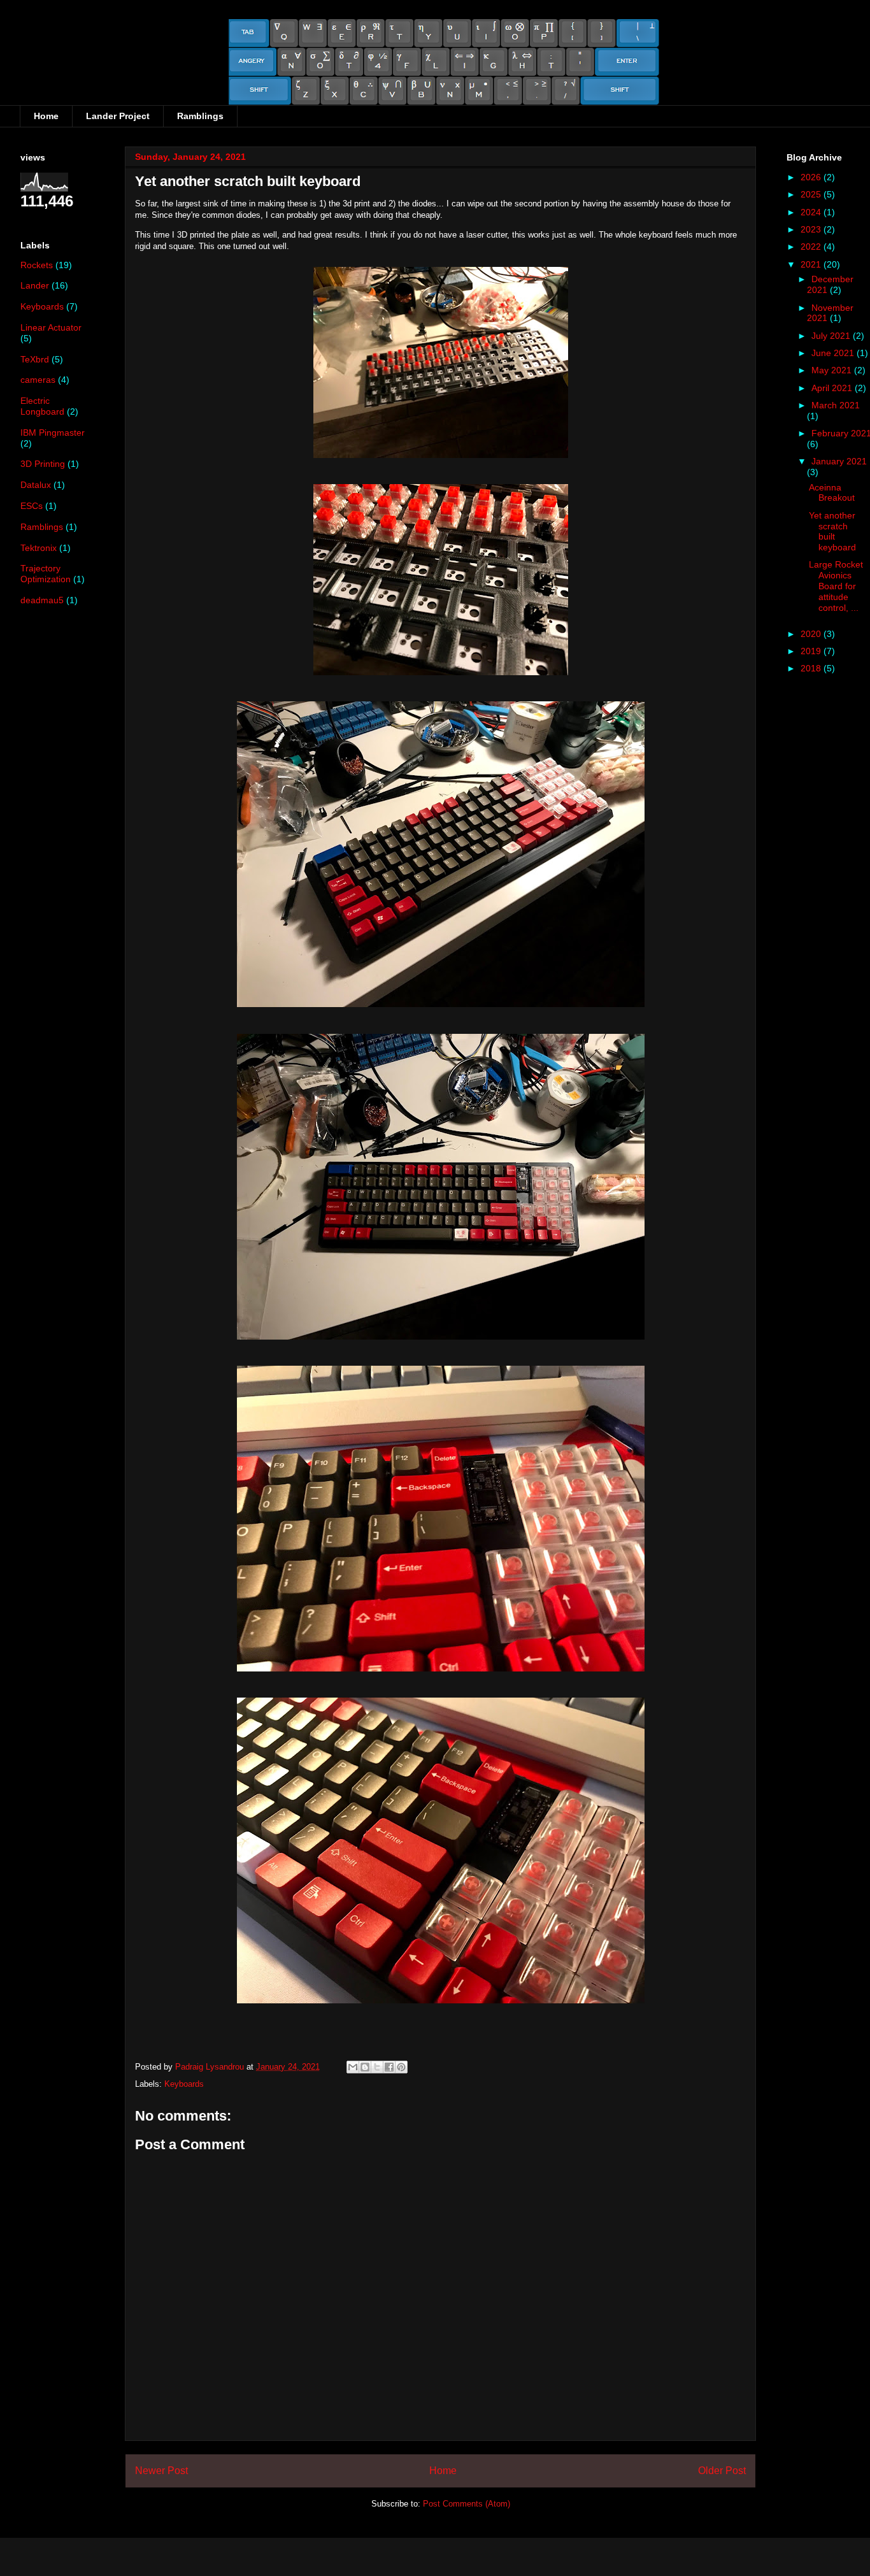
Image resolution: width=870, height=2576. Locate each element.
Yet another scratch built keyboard (832, 531)
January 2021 (839, 461)
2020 (812, 634)
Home (46, 116)
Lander (35, 285)
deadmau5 (42, 600)
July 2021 (832, 336)
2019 (812, 651)
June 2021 (834, 353)
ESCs (32, 506)
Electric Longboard (42, 406)
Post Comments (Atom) (467, 2504)
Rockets (37, 265)
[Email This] (353, 2067)
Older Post (722, 2471)
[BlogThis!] (365, 2067)
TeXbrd (35, 359)
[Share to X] (377, 2067)
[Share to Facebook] (389, 2067)
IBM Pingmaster (53, 433)
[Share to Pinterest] (401, 2067)
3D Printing (43, 464)
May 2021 (833, 370)
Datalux (36, 485)
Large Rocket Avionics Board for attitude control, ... (836, 586)
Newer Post (161, 2471)
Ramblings (200, 116)
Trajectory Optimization (46, 574)
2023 (812, 229)
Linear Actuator (51, 327)
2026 (812, 177)
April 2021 (833, 388)
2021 (812, 264)
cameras (38, 380)
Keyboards (184, 2084)
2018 (812, 668)
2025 (812, 194)
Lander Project (118, 116)
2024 (812, 212)
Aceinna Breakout (832, 493)
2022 (812, 247)
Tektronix (39, 548)
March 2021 (836, 405)
